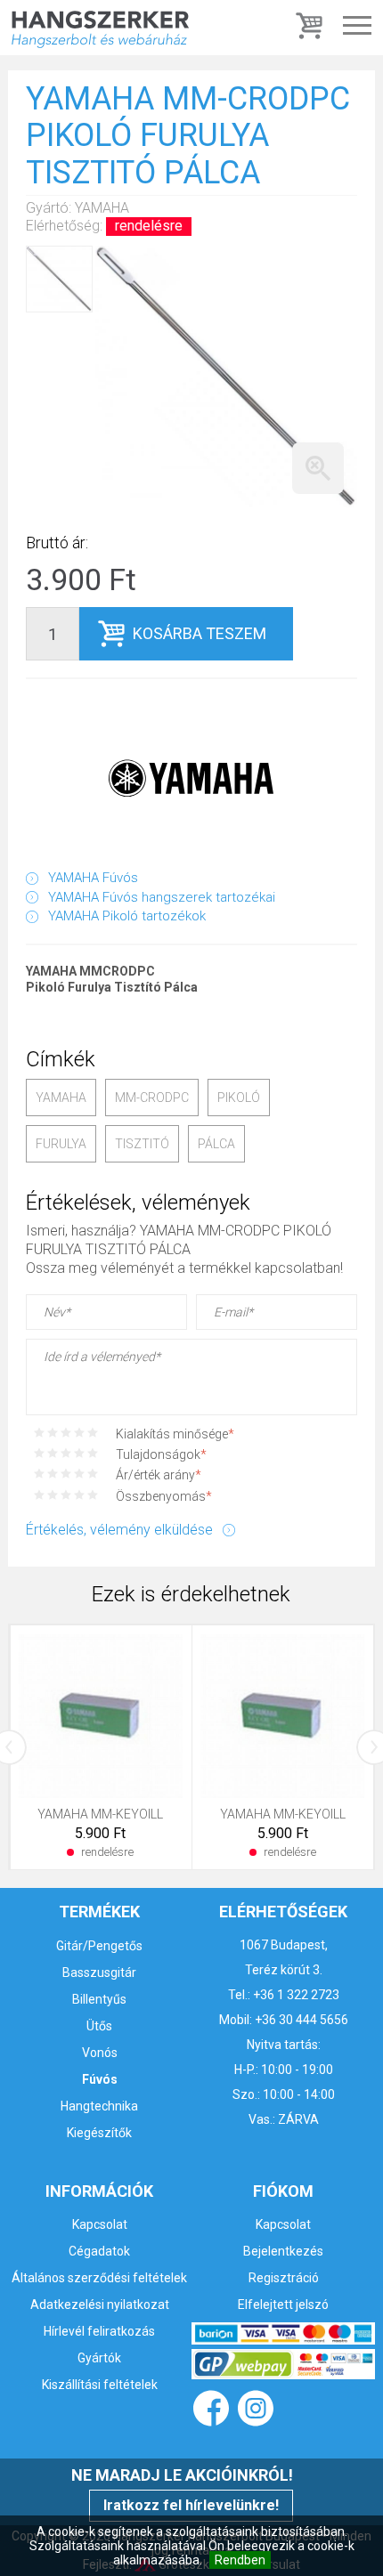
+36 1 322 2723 (296, 1995)
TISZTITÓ (142, 1144)
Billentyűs (99, 1999)
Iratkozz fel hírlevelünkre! (191, 2505)
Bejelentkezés (283, 2251)
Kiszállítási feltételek (100, 2385)
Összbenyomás (164, 1496)
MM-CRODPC (152, 1098)
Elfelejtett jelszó (283, 2305)
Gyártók (99, 2358)
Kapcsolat (100, 2224)
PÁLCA (216, 1144)
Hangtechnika (99, 2106)
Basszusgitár (99, 1973)
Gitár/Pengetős (99, 1946)
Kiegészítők (99, 2133)
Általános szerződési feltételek (99, 2278)
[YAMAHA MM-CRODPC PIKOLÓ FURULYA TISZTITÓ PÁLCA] (226, 377)
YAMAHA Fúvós (93, 878)
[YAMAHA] (191, 778)
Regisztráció (284, 2278)
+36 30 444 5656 (302, 2020)
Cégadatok (99, 2251)
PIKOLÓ (239, 1098)
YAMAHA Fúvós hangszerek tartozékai (162, 897)
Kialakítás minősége (175, 1434)
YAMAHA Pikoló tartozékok (127, 916)
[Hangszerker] (100, 28)
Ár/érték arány (159, 1475)
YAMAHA (61, 1098)
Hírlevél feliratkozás (99, 2331)
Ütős (99, 2026)
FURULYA (61, 1144)
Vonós (100, 2053)
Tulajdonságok (161, 1454)
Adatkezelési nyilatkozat (100, 2305)
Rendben (240, 2560)
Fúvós (100, 2079)
